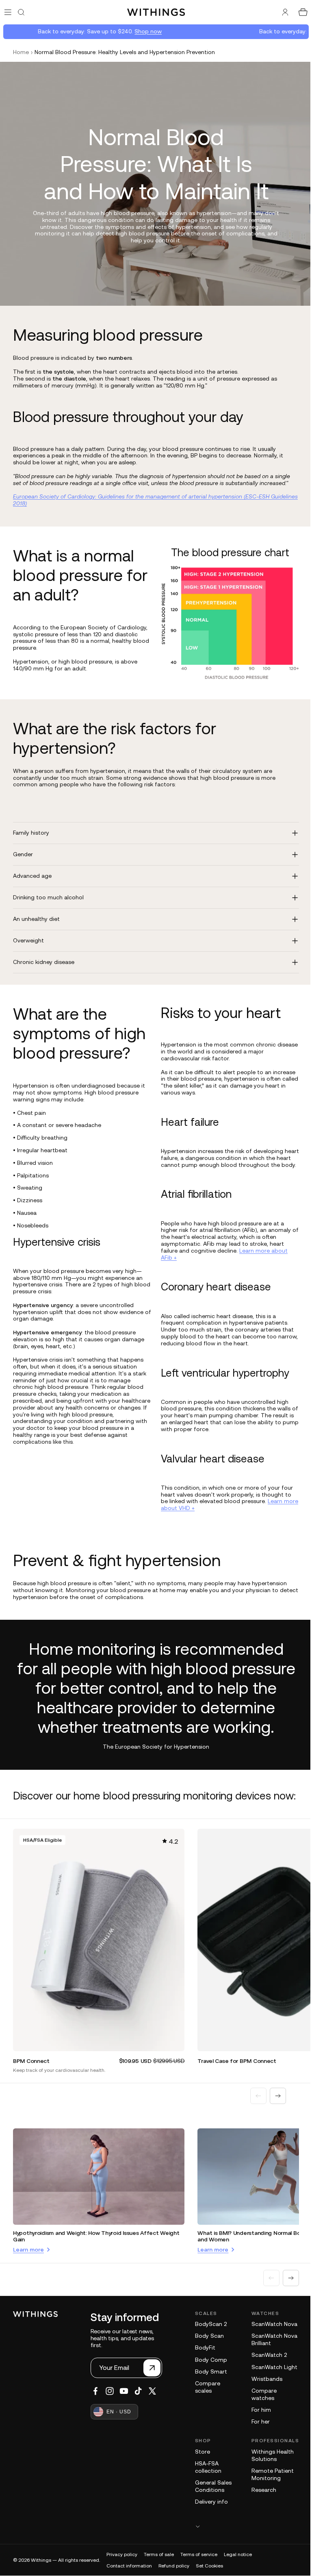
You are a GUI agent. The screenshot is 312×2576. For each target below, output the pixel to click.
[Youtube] (124, 2405)
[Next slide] (274, 2111)
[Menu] (8, 12)
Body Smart (211, 2385)
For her (257, 2436)
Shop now (134, 31)
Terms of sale (159, 2568)
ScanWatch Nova (270, 2338)
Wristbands (263, 2393)
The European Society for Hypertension (154, 1753)
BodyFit (205, 2362)
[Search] (21, 12)
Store (203, 2465)
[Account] (281, 12)
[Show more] (245, 2540)
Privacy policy (122, 2568)
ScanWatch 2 (265, 2369)
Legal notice (238, 2568)
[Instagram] (110, 2405)
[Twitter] (152, 2405)
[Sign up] (152, 2382)
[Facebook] (95, 2405)
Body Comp (211, 2374)
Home (21, 52)
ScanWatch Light (270, 2381)
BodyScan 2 (211, 2338)
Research (260, 2504)
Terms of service (199, 2568)
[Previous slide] (254, 2111)
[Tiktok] (138, 2405)
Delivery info (211, 2515)
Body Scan (209, 2350)
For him (257, 2424)
